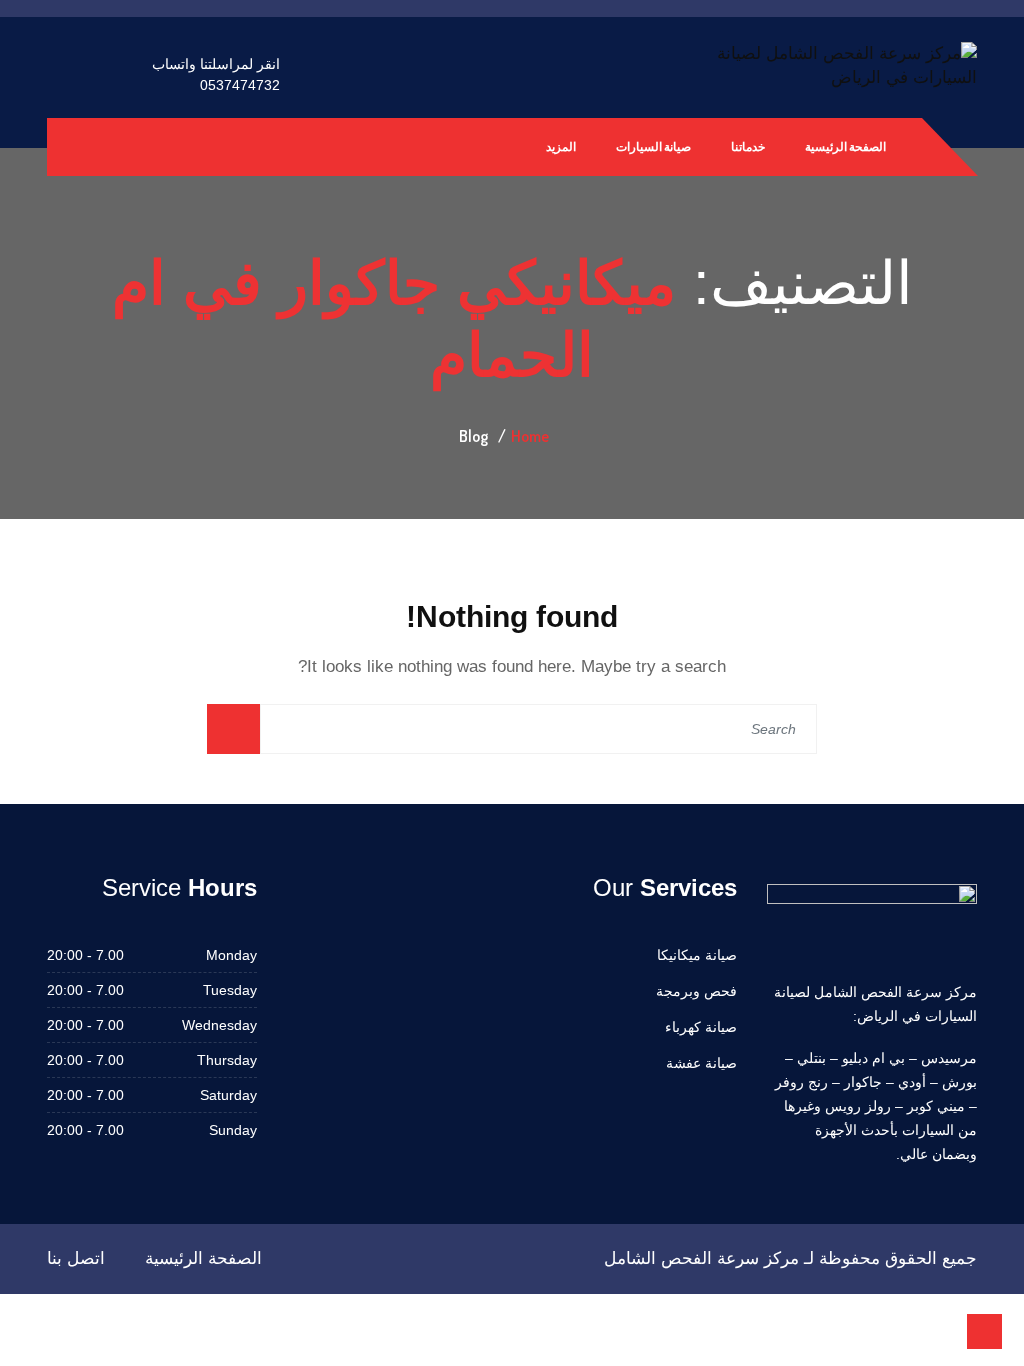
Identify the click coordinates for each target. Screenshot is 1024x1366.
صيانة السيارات (653, 146)
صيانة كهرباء (701, 1027)
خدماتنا (748, 146)
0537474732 (240, 85)
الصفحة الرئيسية (845, 146)
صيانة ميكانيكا (697, 955)
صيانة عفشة (701, 1063)
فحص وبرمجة (696, 991)
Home (530, 436)
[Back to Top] (984, 1331)
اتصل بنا (76, 1258)
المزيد (561, 146)
